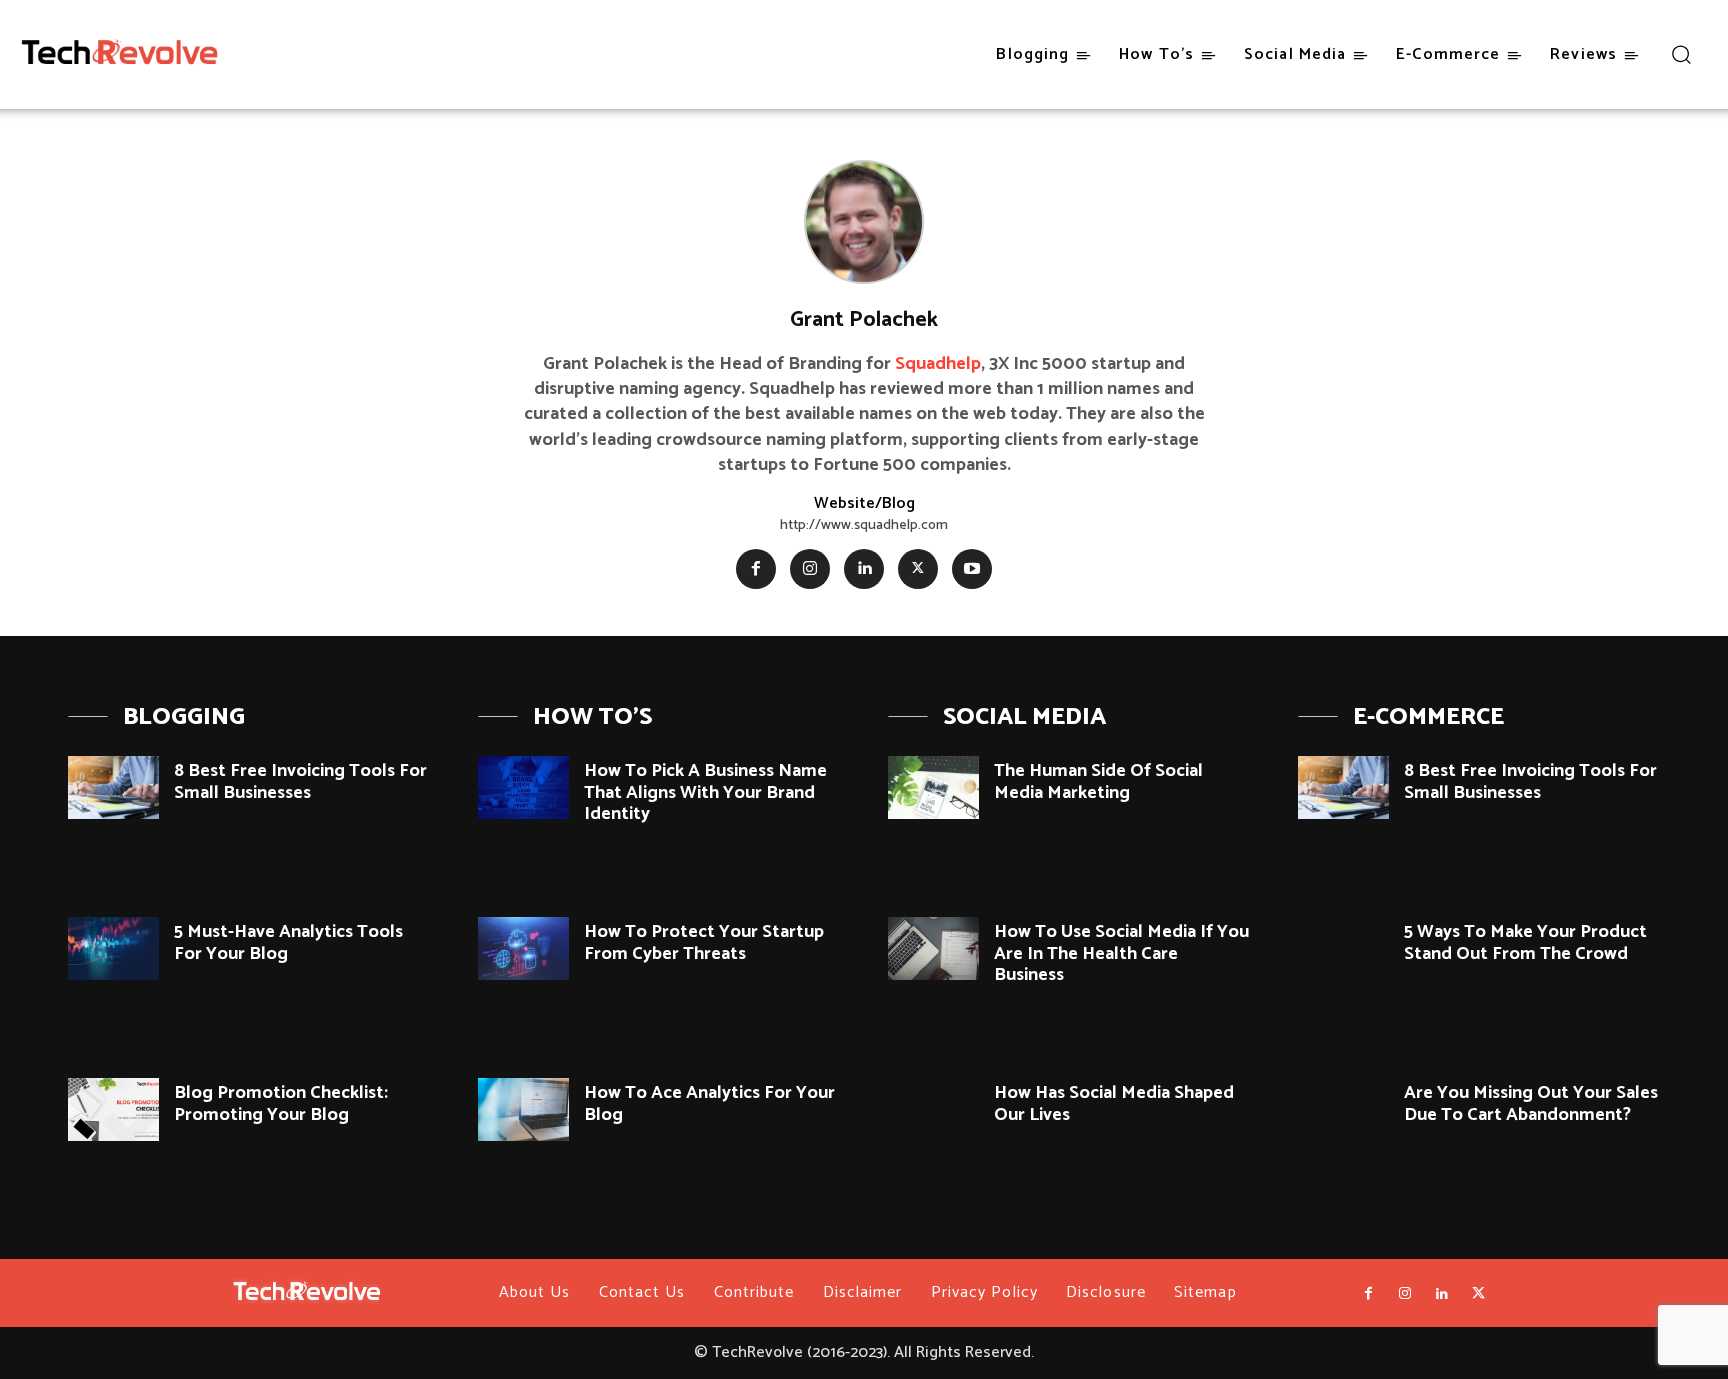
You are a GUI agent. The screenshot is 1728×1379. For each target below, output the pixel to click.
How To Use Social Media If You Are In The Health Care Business (1121, 953)
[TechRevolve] (120, 56)
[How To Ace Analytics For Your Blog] (523, 1109)
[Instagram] (810, 569)
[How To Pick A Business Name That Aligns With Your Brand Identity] (523, 787)
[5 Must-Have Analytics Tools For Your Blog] (113, 948)
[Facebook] (756, 569)
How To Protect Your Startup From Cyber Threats (704, 943)
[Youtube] (972, 569)
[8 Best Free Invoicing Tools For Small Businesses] (113, 787)
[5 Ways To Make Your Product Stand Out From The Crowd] (1343, 948)
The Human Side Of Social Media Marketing (1098, 782)
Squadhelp (938, 364)
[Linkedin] (864, 569)
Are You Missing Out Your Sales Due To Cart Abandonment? (1531, 1104)
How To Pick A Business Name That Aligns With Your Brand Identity (705, 792)
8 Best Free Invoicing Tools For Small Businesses (300, 782)
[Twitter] (918, 569)
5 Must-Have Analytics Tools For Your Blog (288, 943)
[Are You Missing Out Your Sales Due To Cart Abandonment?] (1343, 1109)
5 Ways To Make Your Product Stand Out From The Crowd (1525, 943)
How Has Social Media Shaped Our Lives (1114, 1104)
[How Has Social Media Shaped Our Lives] (933, 1109)
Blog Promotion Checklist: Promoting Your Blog (281, 1104)
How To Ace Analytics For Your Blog (709, 1104)
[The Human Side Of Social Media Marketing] (933, 787)
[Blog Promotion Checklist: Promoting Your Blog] (113, 1109)
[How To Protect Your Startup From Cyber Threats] (523, 948)
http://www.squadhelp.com (864, 525)
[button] (1680, 53)
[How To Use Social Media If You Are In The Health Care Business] (933, 948)
